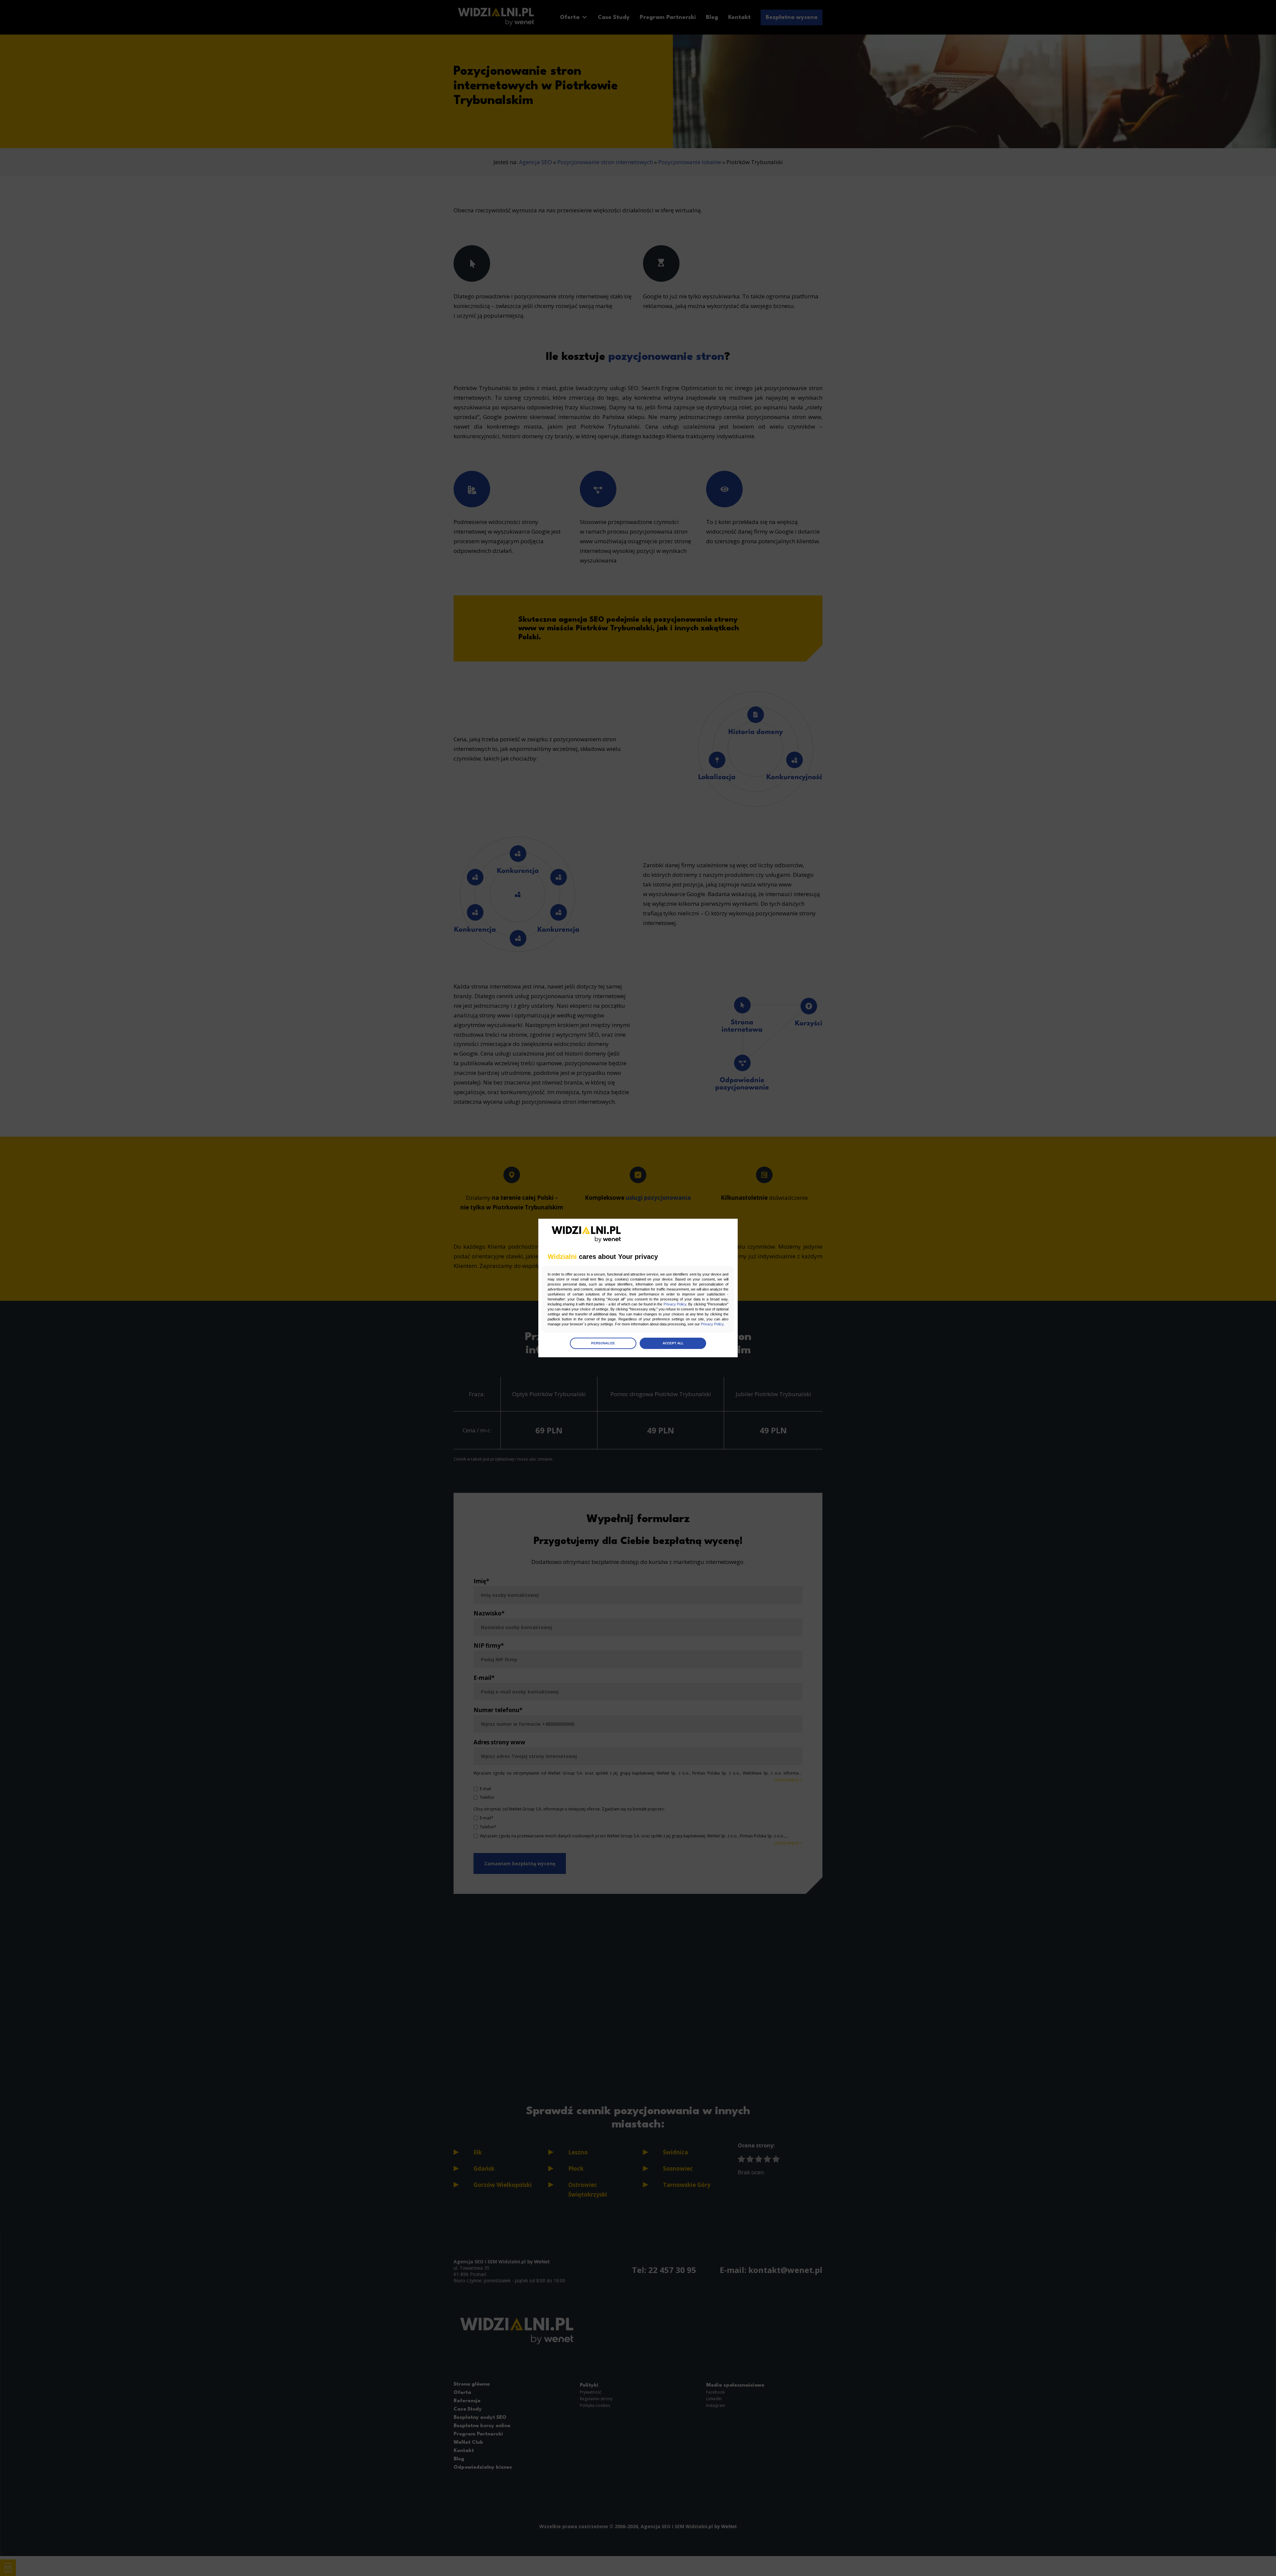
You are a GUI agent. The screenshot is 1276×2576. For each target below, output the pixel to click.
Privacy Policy (675, 1304)
